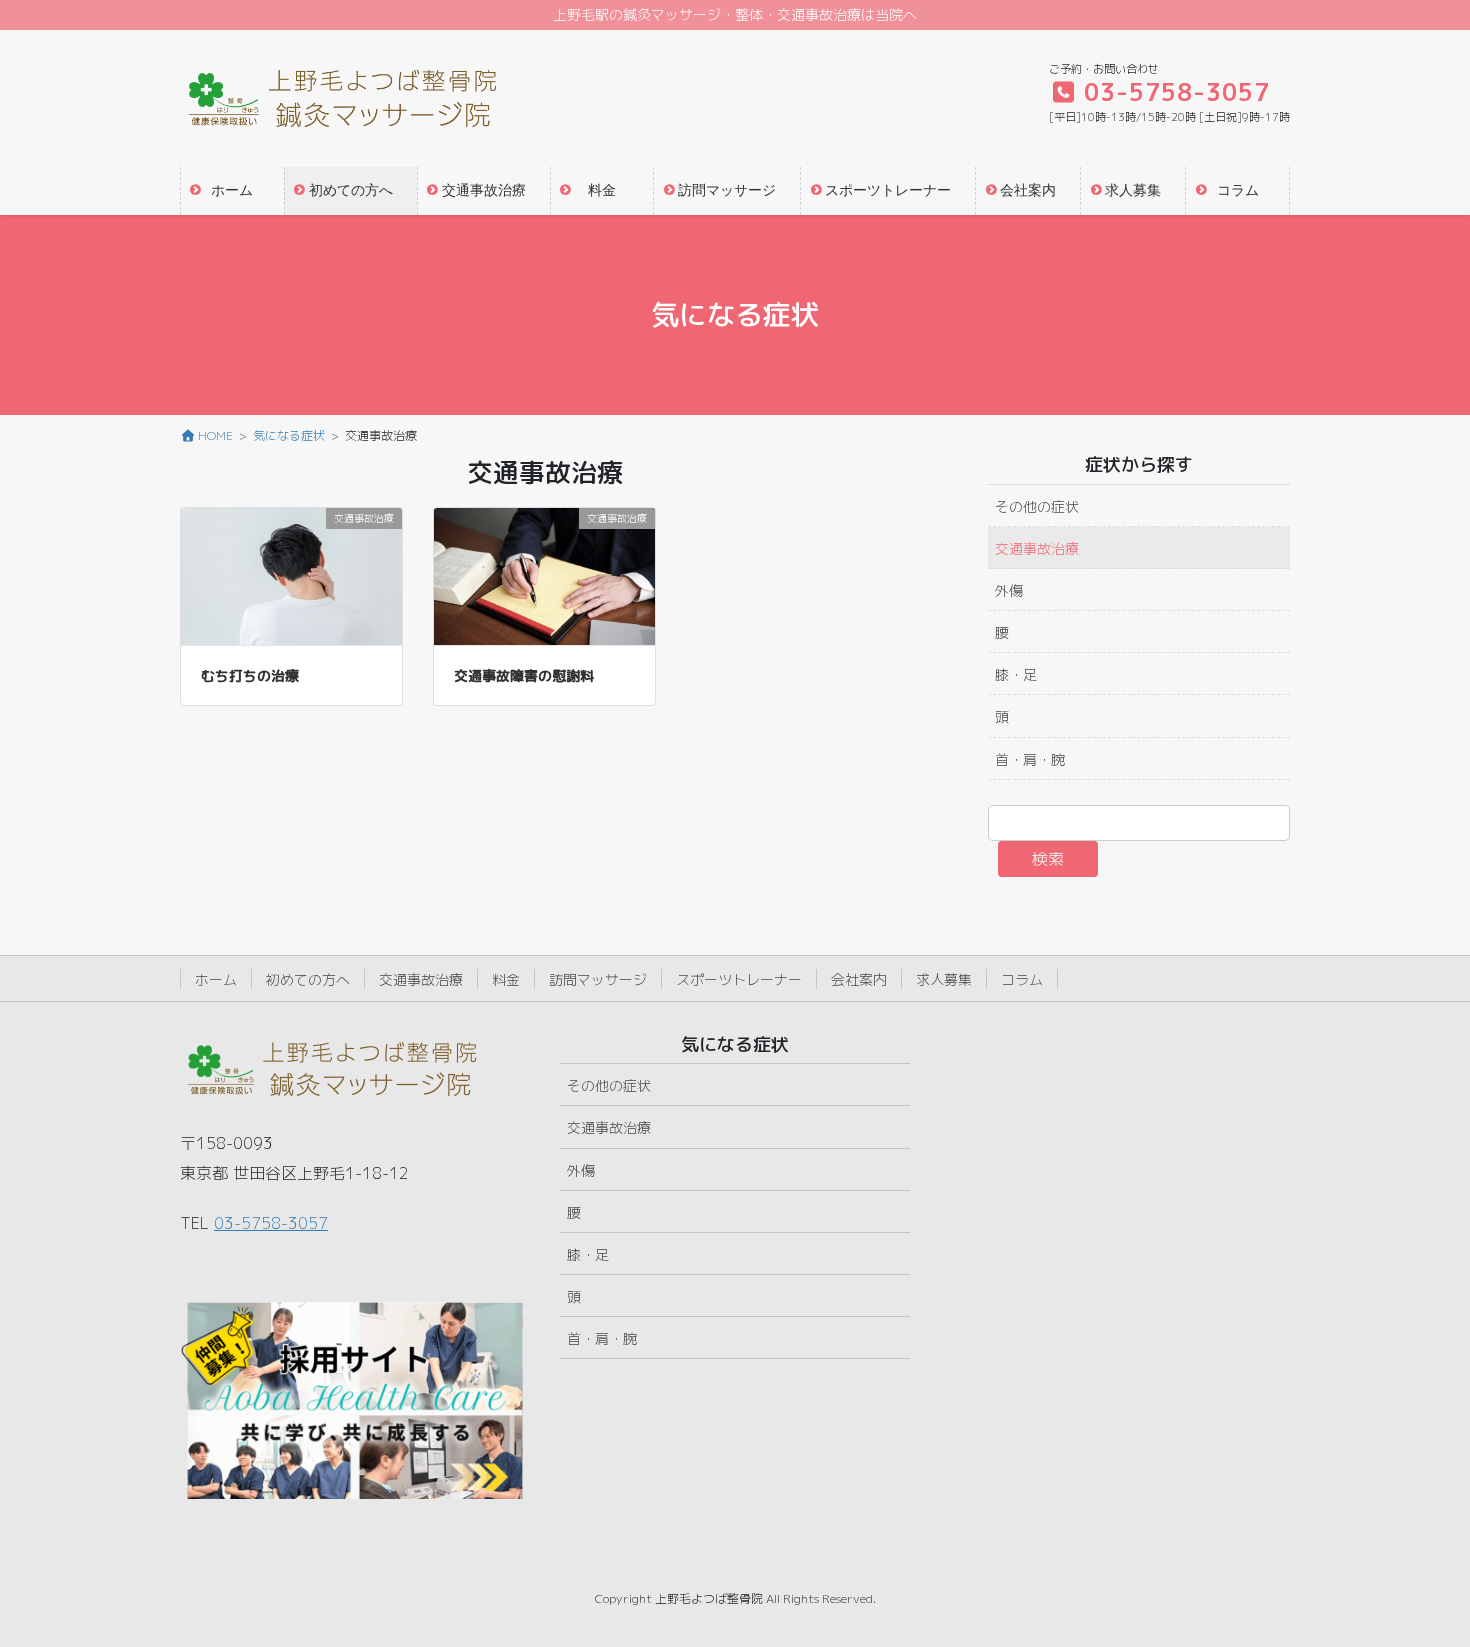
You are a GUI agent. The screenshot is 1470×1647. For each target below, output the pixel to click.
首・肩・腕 (1030, 759)
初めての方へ (308, 979)
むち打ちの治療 (250, 675)
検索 (1048, 859)
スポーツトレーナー (739, 979)
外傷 (1009, 590)
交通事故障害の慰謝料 (524, 675)
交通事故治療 (1037, 548)
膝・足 (1016, 674)
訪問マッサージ (598, 979)
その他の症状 (1037, 506)
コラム (1022, 979)
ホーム (216, 979)
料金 (506, 979)
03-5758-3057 (271, 1223)
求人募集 (944, 979)
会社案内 (859, 979)
